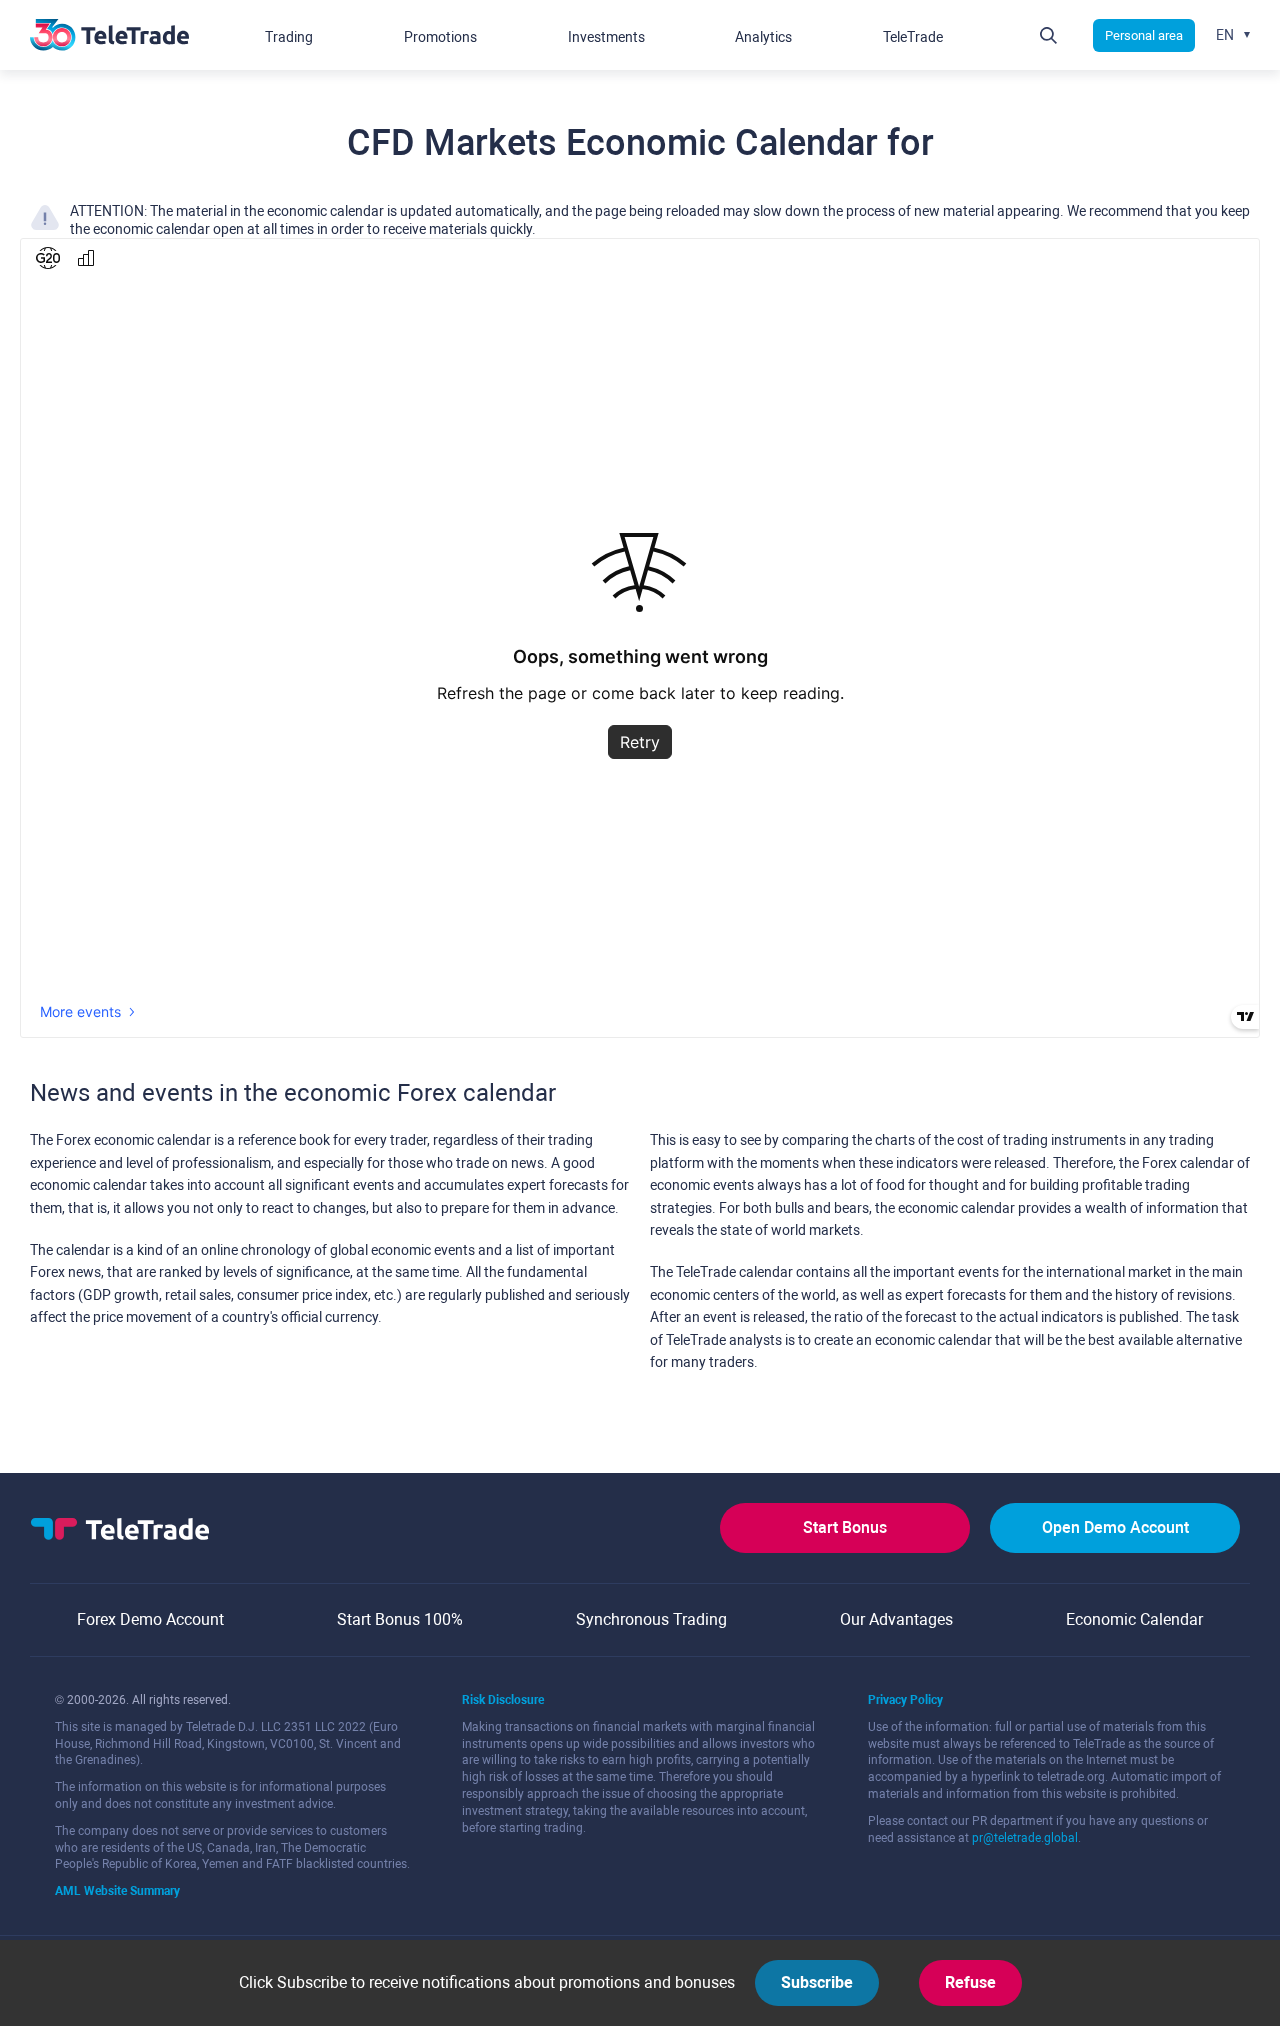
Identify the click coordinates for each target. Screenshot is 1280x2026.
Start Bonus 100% (400, 1619)
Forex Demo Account (150, 1619)
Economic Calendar (1134, 1619)
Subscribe (817, 1982)
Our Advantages (896, 1619)
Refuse (970, 1982)
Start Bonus (845, 1527)
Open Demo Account (1115, 1527)
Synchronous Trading (651, 1619)
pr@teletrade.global (1025, 1838)
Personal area (1144, 35)
